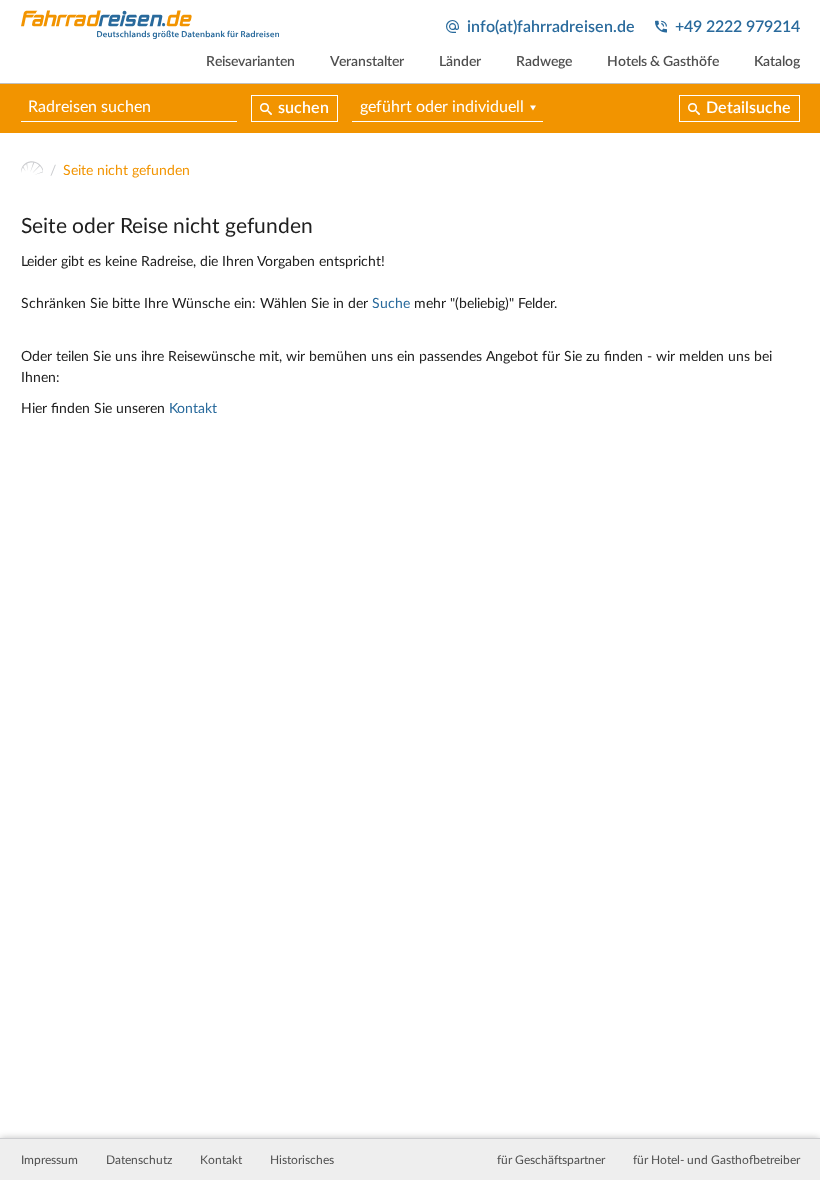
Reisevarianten (250, 62)
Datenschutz (139, 1160)
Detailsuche (748, 108)
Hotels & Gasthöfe (663, 62)
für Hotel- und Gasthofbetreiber (716, 1160)
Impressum (49, 1160)
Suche (391, 304)
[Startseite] (32, 171)
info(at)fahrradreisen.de (551, 27)
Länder (460, 62)
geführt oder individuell (442, 107)
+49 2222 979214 (737, 27)
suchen (303, 108)
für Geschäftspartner (551, 1160)
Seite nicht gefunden (126, 171)
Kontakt (193, 409)
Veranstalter (367, 62)
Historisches (302, 1160)
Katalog (777, 62)
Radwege (544, 62)
